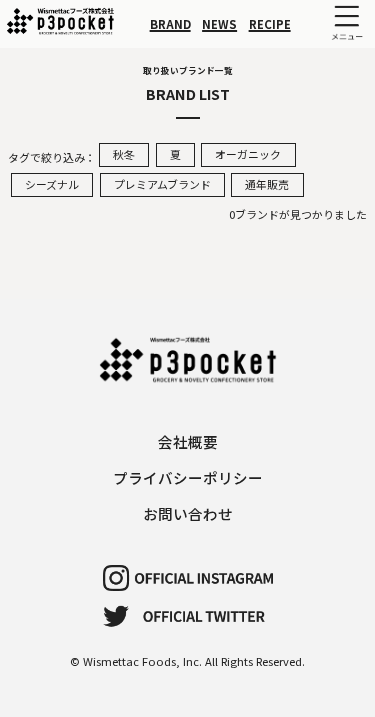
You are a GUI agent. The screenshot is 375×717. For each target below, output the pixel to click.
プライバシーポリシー (188, 477)
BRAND (170, 24)
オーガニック (248, 154)
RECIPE (270, 24)
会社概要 (188, 441)
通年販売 (267, 184)
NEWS (219, 24)
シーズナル (52, 184)
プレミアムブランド (162, 184)
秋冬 (124, 154)
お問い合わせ (188, 513)
